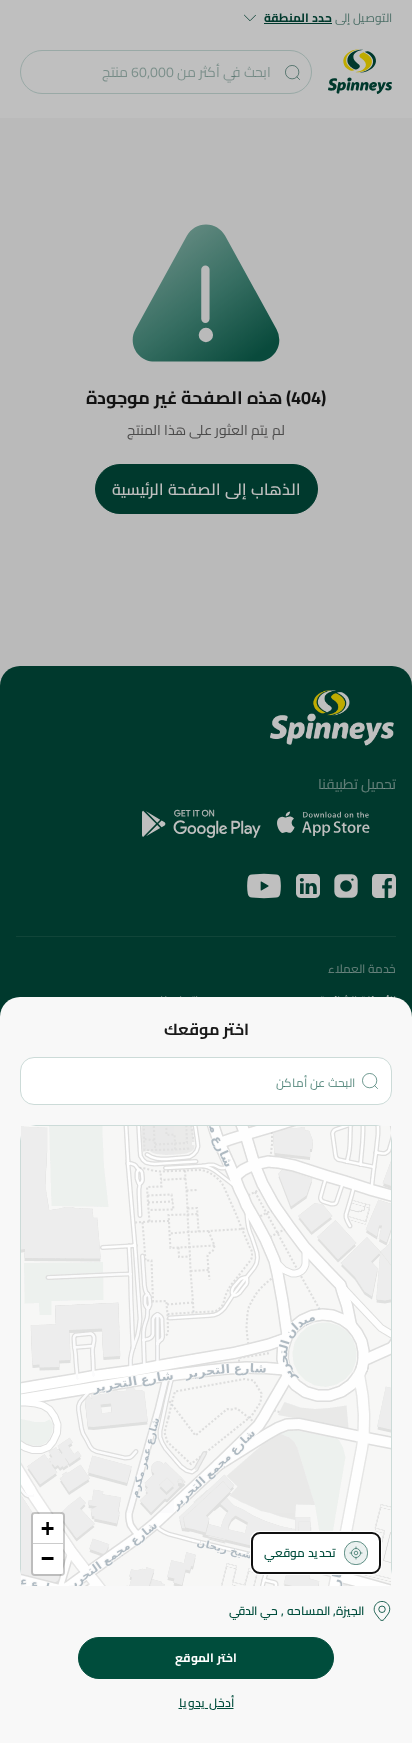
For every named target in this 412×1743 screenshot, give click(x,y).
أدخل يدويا (206, 1703)
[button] (48, 1529)
